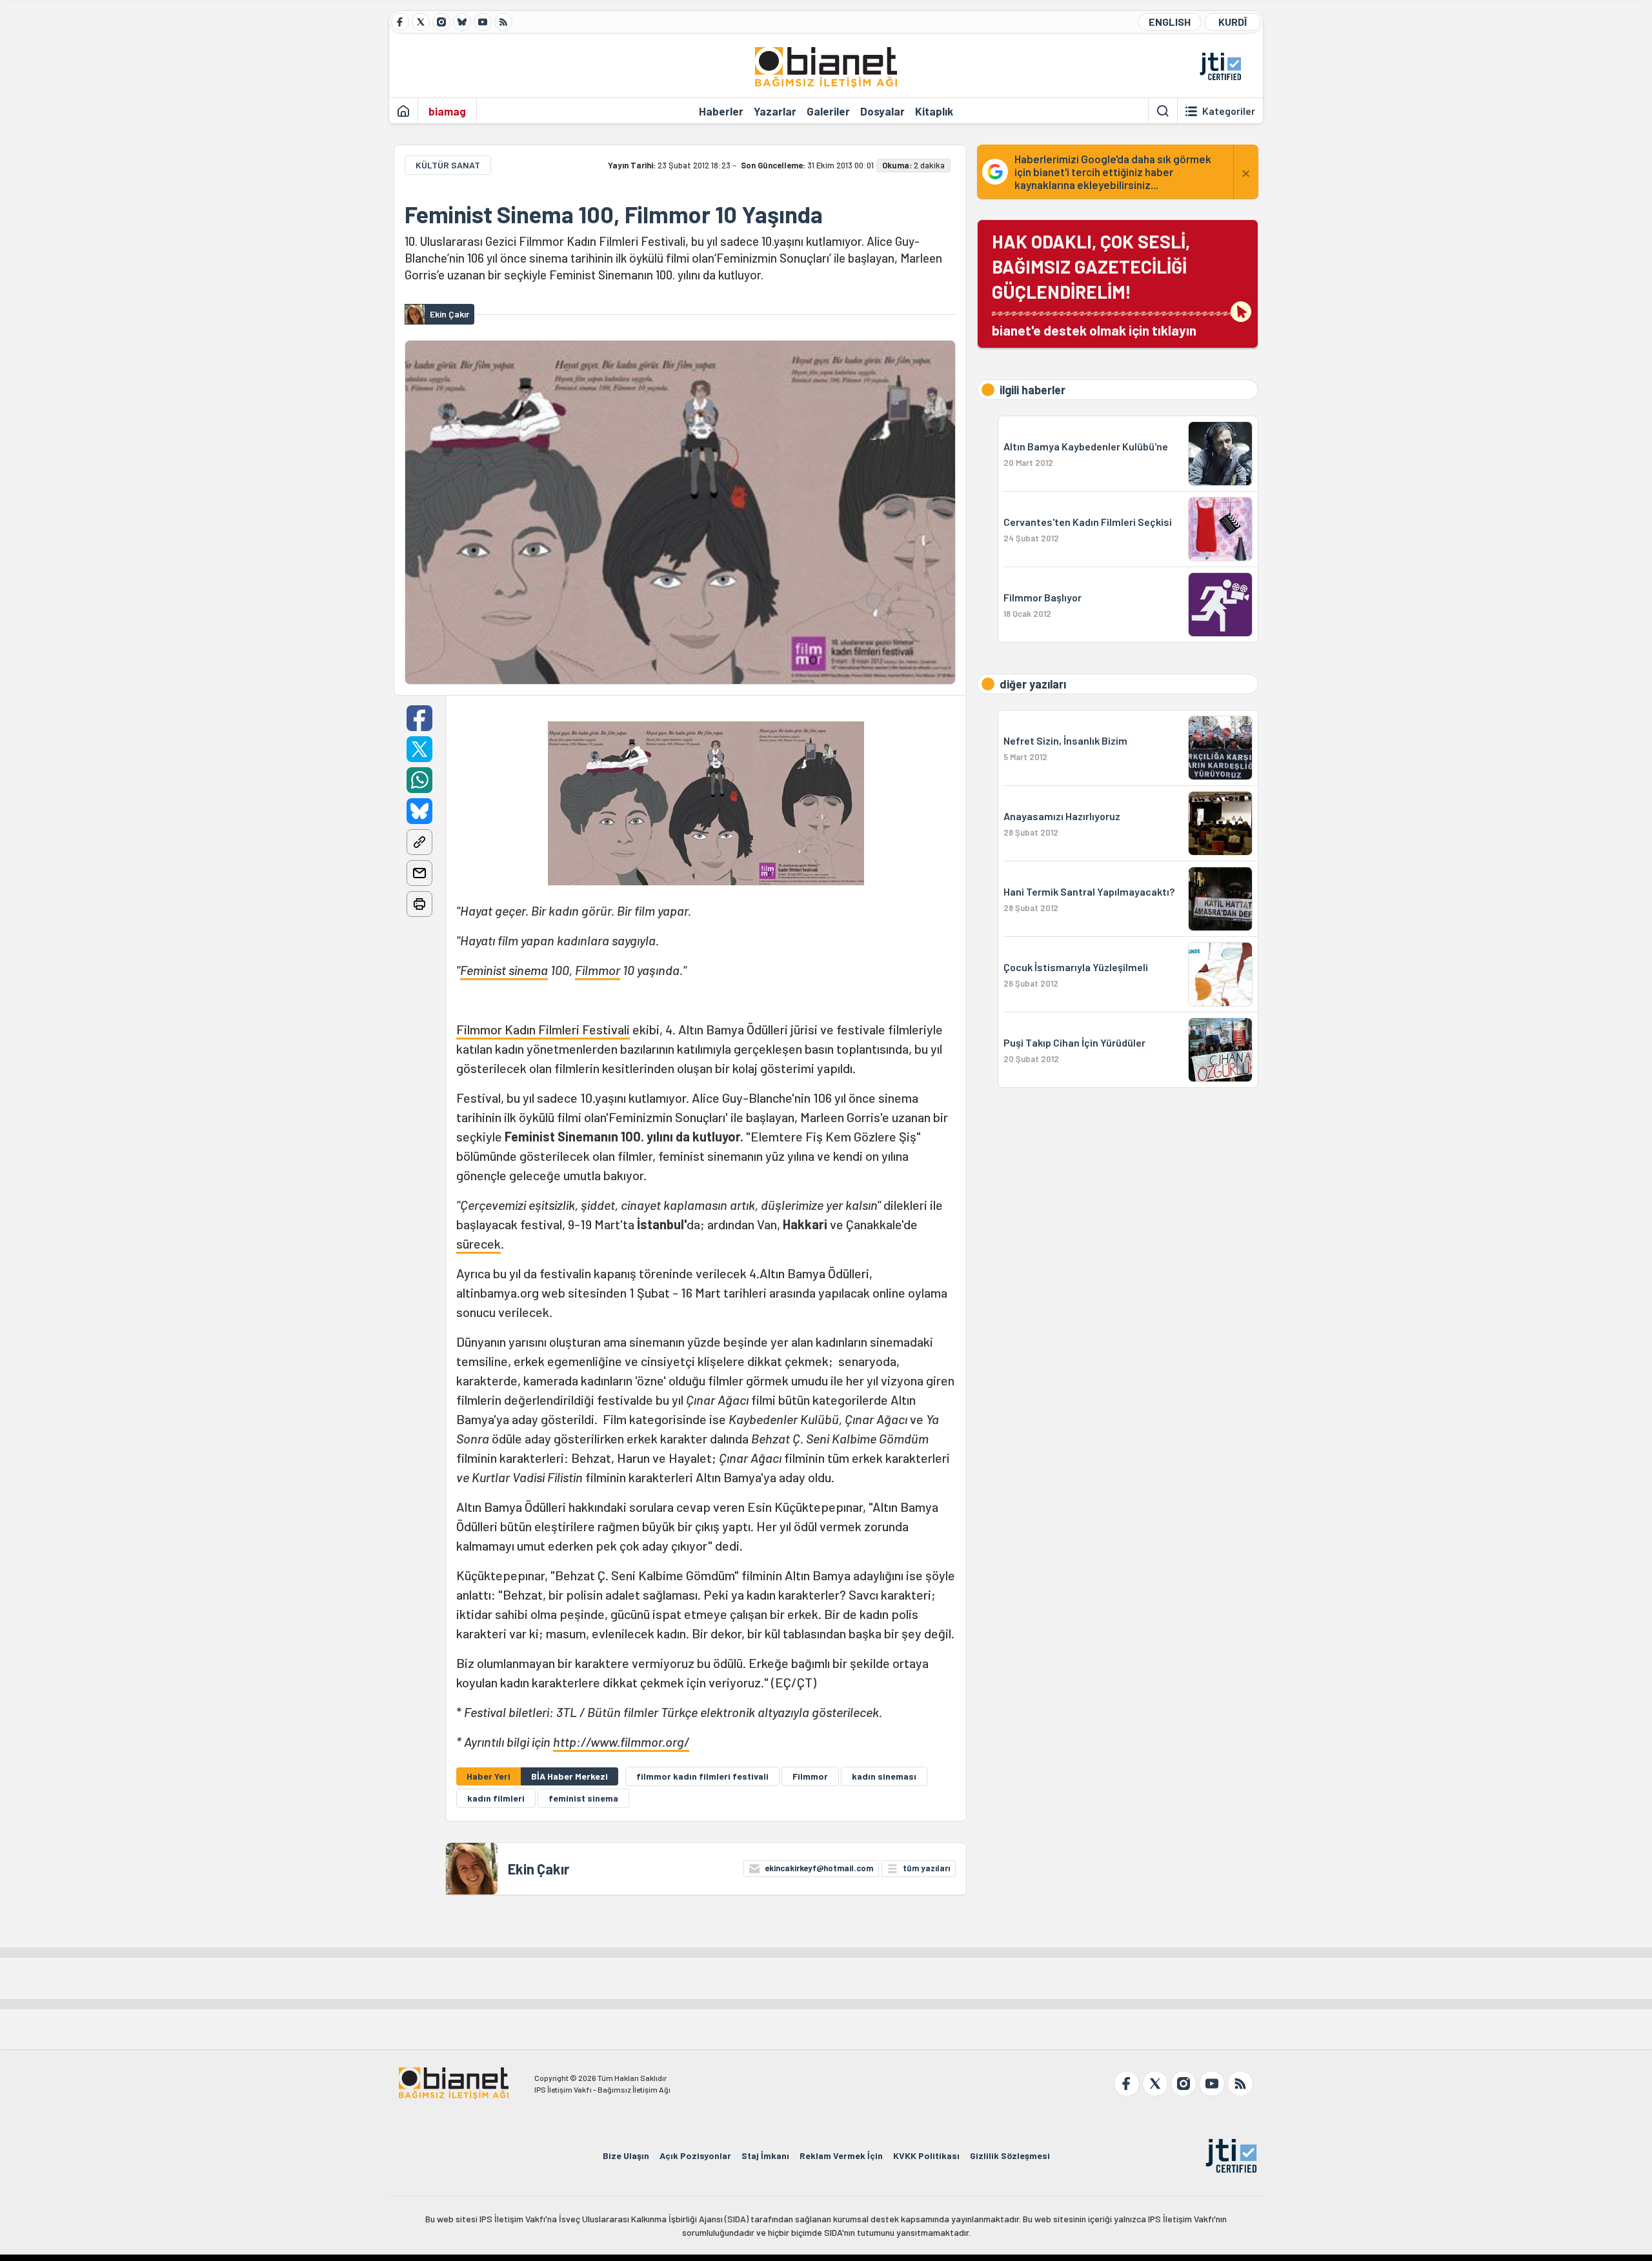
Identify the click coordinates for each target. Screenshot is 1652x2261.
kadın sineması (884, 1776)
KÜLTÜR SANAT (448, 165)
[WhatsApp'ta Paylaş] (419, 780)
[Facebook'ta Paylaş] (419, 718)
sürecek (478, 1243)
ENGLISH (1170, 22)
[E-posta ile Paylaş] (419, 873)
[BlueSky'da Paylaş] (419, 811)
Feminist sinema (504, 970)
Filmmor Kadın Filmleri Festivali (543, 1029)
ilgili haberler (1032, 390)
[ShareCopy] (419, 842)
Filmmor (598, 970)
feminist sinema (583, 1798)
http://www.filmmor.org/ (621, 1742)
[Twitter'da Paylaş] (419, 749)
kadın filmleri (496, 1798)
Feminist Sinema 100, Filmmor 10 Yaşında (614, 214)
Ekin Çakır (539, 1869)
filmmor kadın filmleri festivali (702, 1776)
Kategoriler (1229, 111)
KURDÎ (1233, 22)
